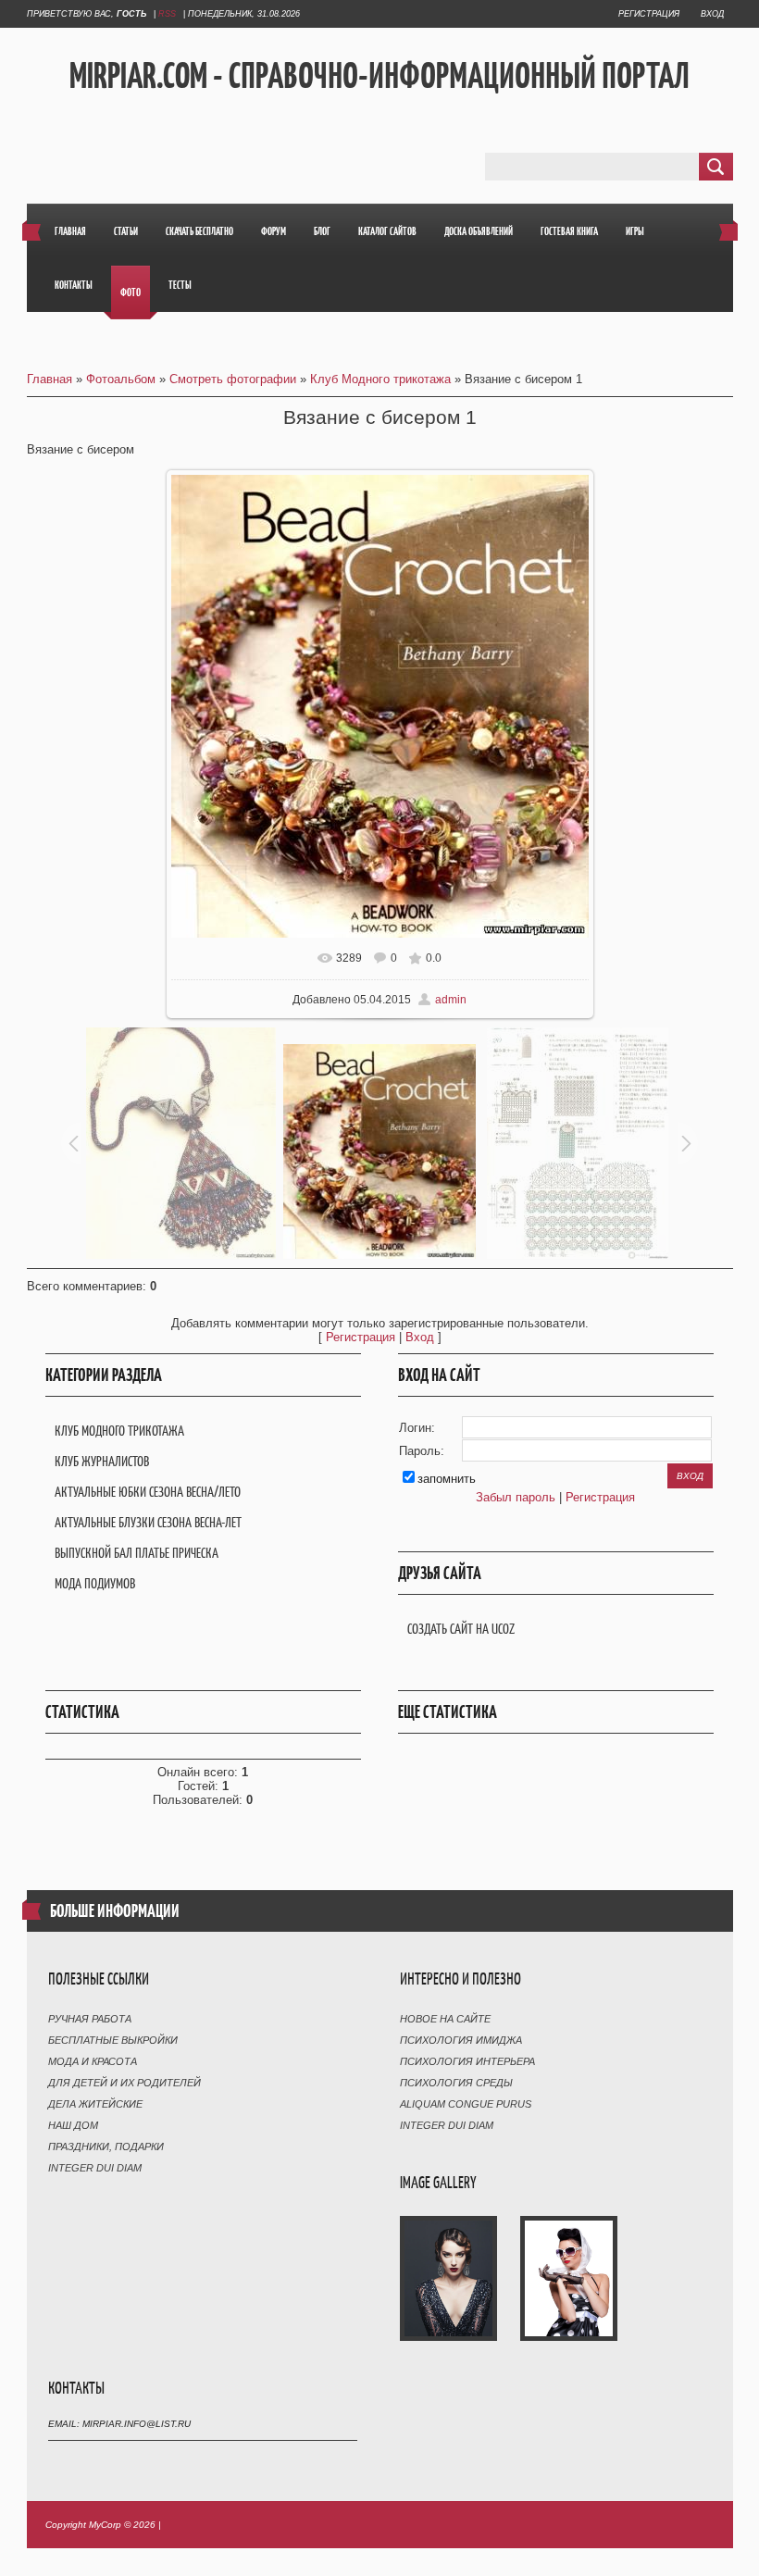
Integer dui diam (95, 2168)
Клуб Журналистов (102, 1461)
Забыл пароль (516, 1497)
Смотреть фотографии (233, 379)
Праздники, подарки (106, 2147)
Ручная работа (90, 2019)
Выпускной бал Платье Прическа (137, 1553)
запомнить (447, 1479)
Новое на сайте (445, 2019)
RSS (167, 14)
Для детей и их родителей (124, 2083)
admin (451, 1000)
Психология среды (456, 2083)
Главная (50, 379)
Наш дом (73, 2125)
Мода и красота (93, 2061)
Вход (712, 14)
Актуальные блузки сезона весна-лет (148, 1522)
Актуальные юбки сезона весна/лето (148, 1492)
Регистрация (649, 14)
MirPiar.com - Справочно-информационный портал (379, 75)
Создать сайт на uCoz (461, 1629)
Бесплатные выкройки (113, 2040)
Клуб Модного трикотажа (380, 379)
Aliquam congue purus (466, 2104)
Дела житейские (95, 2104)
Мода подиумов (95, 1583)
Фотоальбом (121, 379)
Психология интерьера (467, 2061)
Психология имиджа (461, 2040)
